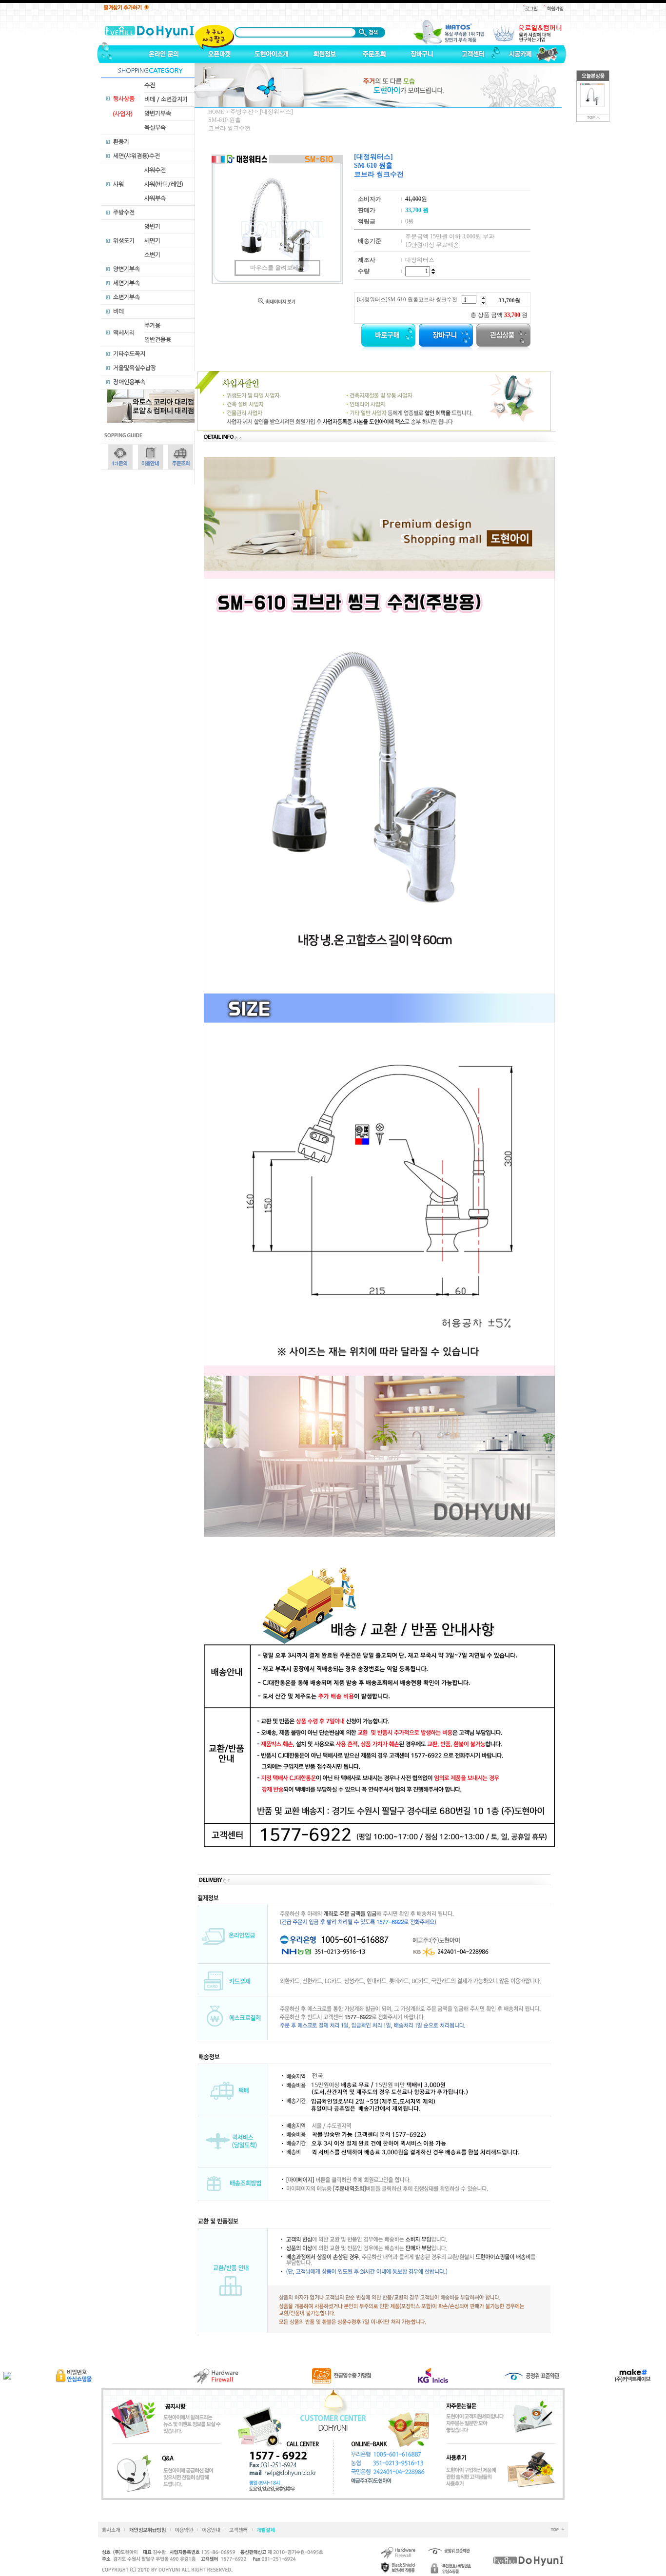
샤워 (118, 184)
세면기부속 (127, 283)
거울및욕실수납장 (135, 368)
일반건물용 (158, 340)
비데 (118, 312)
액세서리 (124, 333)
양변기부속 (158, 114)
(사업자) (123, 114)
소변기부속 (127, 297)
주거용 (152, 326)
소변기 (152, 255)
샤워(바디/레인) (164, 184)
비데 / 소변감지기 (166, 99)
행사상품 (124, 99)
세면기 (152, 241)
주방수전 (124, 213)
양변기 (152, 227)
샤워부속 (155, 198)
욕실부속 (155, 128)
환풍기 (121, 142)
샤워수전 (155, 170)
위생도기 (124, 241)
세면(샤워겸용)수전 (137, 156)
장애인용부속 (129, 382)
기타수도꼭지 (129, 354)
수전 (150, 85)
